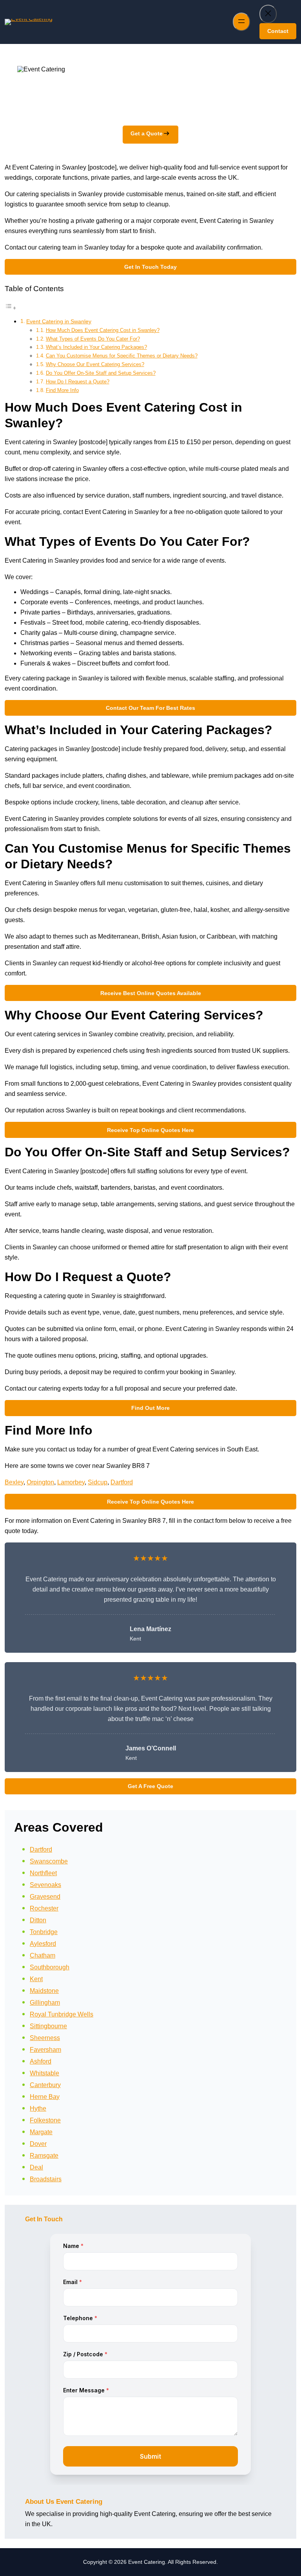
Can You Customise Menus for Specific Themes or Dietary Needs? (122, 356)
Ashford (41, 2061)
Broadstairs (46, 2179)
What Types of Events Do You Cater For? (93, 339)
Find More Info (62, 390)
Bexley (14, 1482)
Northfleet (43, 1873)
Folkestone (45, 2120)
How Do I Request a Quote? (78, 382)
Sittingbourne (48, 2026)
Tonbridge (44, 1932)
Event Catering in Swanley (59, 321)
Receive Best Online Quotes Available (151, 993)
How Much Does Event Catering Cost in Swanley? (103, 330)
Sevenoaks (45, 1885)
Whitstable (44, 2073)
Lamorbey (71, 1482)
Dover (38, 2144)
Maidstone (44, 1991)
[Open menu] (241, 22)
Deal (36, 2167)
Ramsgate (44, 2156)
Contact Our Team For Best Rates (150, 708)
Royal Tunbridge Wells (62, 2014)
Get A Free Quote (150, 1786)
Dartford (122, 1482)
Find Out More (150, 1408)
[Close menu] (268, 14)
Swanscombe (49, 1861)
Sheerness (45, 2038)
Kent (36, 1979)
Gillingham (45, 2003)
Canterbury (45, 2085)
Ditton (38, 1920)
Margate (41, 2132)
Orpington (40, 1482)
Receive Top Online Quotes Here (150, 1130)
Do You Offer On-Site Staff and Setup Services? (101, 373)
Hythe (38, 2108)
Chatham (43, 1955)
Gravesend (45, 1897)
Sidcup (98, 1482)
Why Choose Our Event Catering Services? (95, 364)
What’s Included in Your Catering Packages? (96, 347)
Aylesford (43, 1944)
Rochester (44, 1908)
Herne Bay (45, 2097)
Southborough (50, 1967)
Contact (278, 31)
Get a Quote (147, 133)
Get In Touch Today (150, 267)
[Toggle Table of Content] (11, 308)
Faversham (45, 2050)
